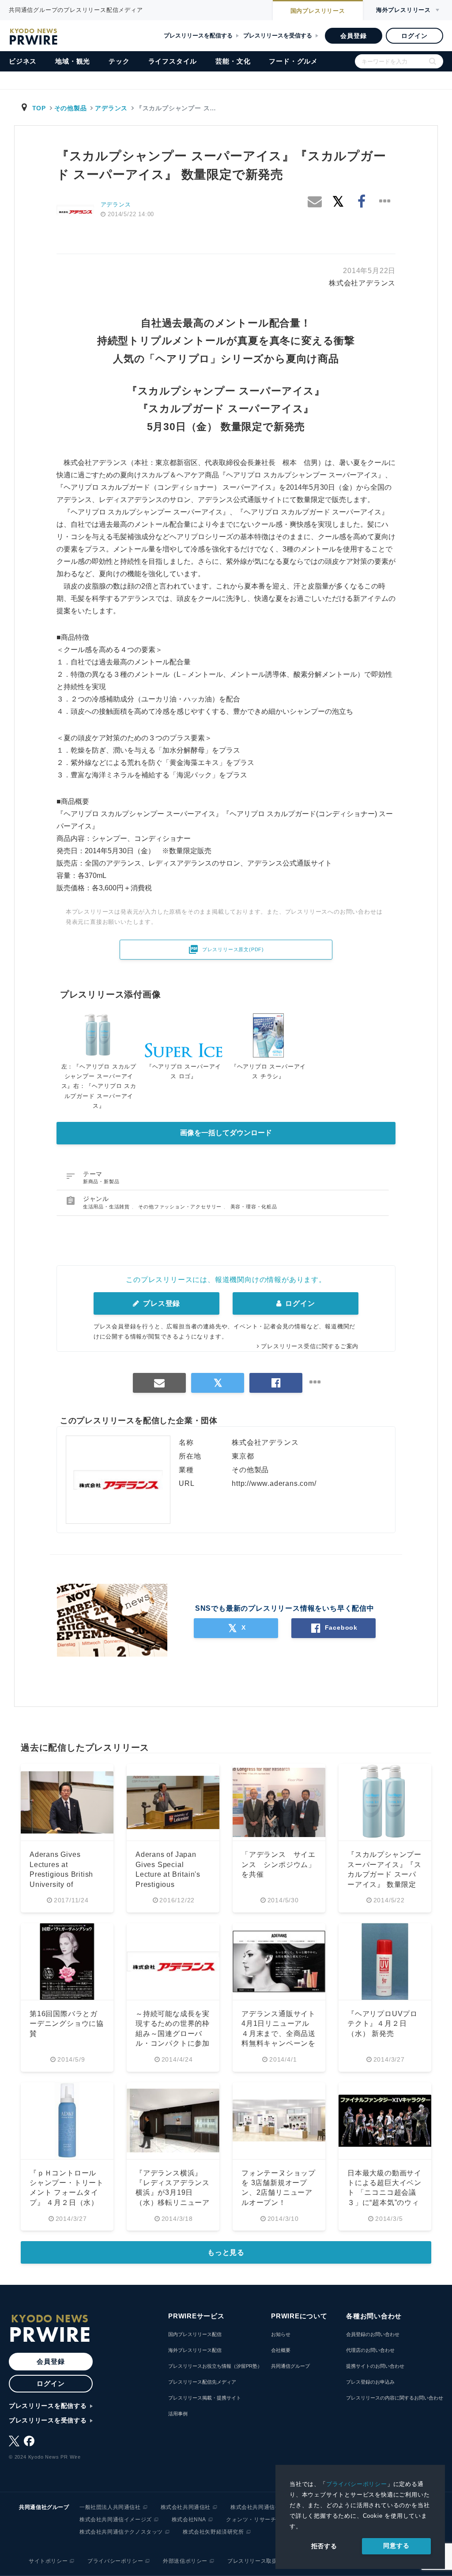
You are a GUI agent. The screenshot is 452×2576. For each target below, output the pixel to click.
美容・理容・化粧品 (254, 1207)
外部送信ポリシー (185, 2561)
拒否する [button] (324, 2546)
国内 (318, 11)
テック (119, 61)
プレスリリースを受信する (278, 36)
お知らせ (281, 2334)
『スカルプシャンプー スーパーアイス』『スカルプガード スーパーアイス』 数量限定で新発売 (384, 1874)
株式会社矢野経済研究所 (213, 2532)
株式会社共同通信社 (186, 2507)
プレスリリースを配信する (198, 36)
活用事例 (178, 2414)
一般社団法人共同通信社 (110, 2507)
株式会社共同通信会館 (258, 2507)
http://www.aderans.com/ (274, 1483)
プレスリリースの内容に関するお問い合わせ (395, 2398)
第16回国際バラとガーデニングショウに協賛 (67, 2024)
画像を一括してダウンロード (226, 1133)
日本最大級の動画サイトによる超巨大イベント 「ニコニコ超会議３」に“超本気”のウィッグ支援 (384, 2193)
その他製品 (71, 108)
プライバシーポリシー (357, 2484)
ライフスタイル (173, 61)
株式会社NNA (189, 2520)
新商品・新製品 (101, 1181)
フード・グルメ (293, 61)
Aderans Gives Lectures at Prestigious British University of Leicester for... (61, 1874)
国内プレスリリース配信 (195, 2334)
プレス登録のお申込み (370, 2382)
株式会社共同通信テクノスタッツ (121, 2532)
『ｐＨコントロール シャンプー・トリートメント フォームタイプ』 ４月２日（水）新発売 (67, 2193)
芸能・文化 (233, 61)
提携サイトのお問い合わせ (375, 2366)
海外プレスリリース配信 (195, 2350)
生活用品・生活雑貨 (107, 1207)
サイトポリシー (48, 2561)
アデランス (111, 108)
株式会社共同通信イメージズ (116, 2520)
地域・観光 (73, 61)
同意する (396, 2546)
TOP (39, 108)
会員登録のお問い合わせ (373, 2334)
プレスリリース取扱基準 (258, 2561)
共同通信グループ (290, 2366)
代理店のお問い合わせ (370, 2350)
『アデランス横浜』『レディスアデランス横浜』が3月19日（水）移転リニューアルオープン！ (173, 2193)
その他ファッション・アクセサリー (181, 1207)
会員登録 (353, 36)
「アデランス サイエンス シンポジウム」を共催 (279, 1864)
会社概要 (281, 2350)
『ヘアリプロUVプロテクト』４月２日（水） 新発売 (382, 2024)
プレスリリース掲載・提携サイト (205, 2398)
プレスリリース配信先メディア (202, 2382)
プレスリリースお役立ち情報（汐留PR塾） (215, 2366)
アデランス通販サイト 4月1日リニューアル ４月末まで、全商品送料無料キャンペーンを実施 (279, 2034)
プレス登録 (160, 1303)
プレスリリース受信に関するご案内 (310, 1346)
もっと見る (226, 2252)
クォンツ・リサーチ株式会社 (262, 2520)
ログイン (414, 36)
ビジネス (23, 61)
